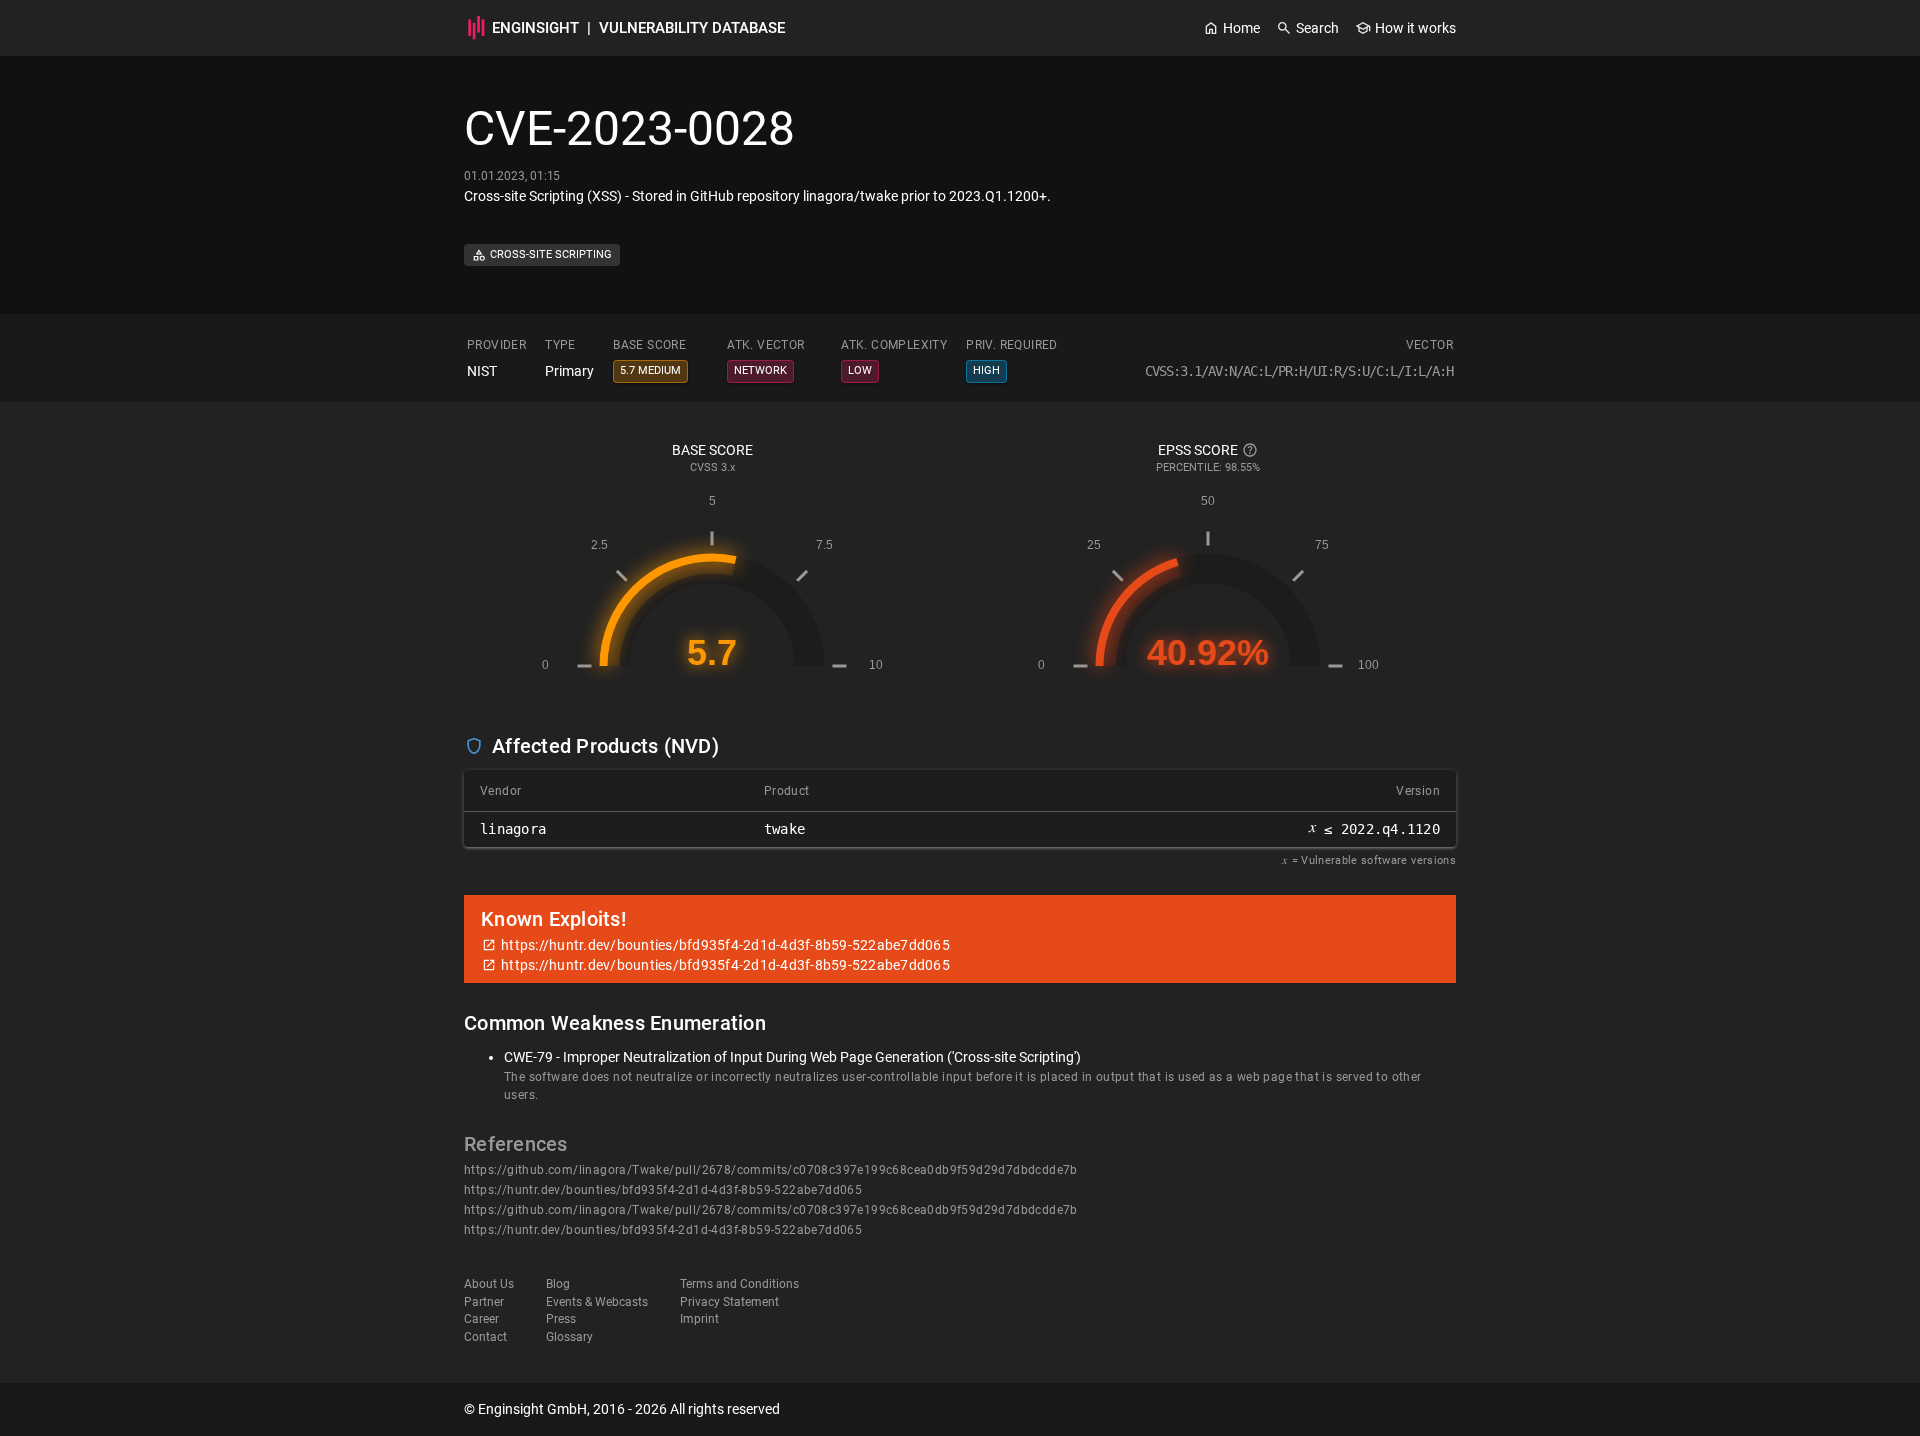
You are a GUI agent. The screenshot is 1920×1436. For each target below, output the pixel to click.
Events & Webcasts (597, 1302)
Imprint (699, 1319)
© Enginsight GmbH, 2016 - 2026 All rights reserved (622, 1409)
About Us (489, 1284)
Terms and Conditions (739, 1284)
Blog (558, 1284)
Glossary (569, 1337)
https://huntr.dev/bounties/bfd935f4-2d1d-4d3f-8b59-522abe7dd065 (663, 1190)
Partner (484, 1302)
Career (481, 1319)
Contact (485, 1337)
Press (561, 1319)
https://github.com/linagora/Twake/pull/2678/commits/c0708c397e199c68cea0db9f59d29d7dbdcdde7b (771, 1170)
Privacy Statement (729, 1302)
